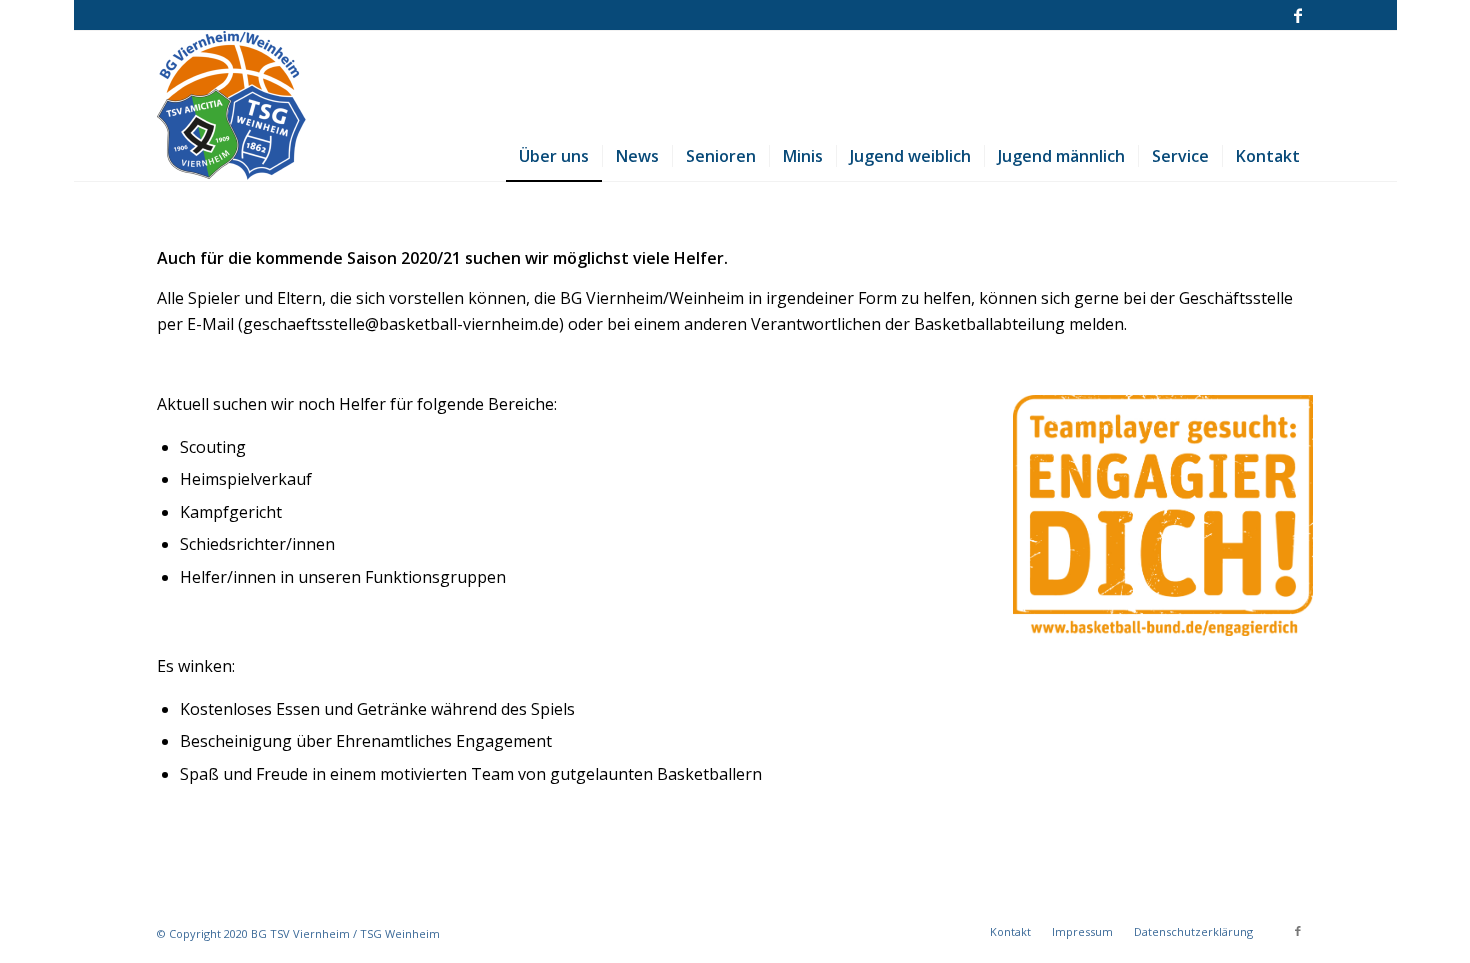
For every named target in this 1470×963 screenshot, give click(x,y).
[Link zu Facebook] (1298, 15)
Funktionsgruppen (435, 577)
